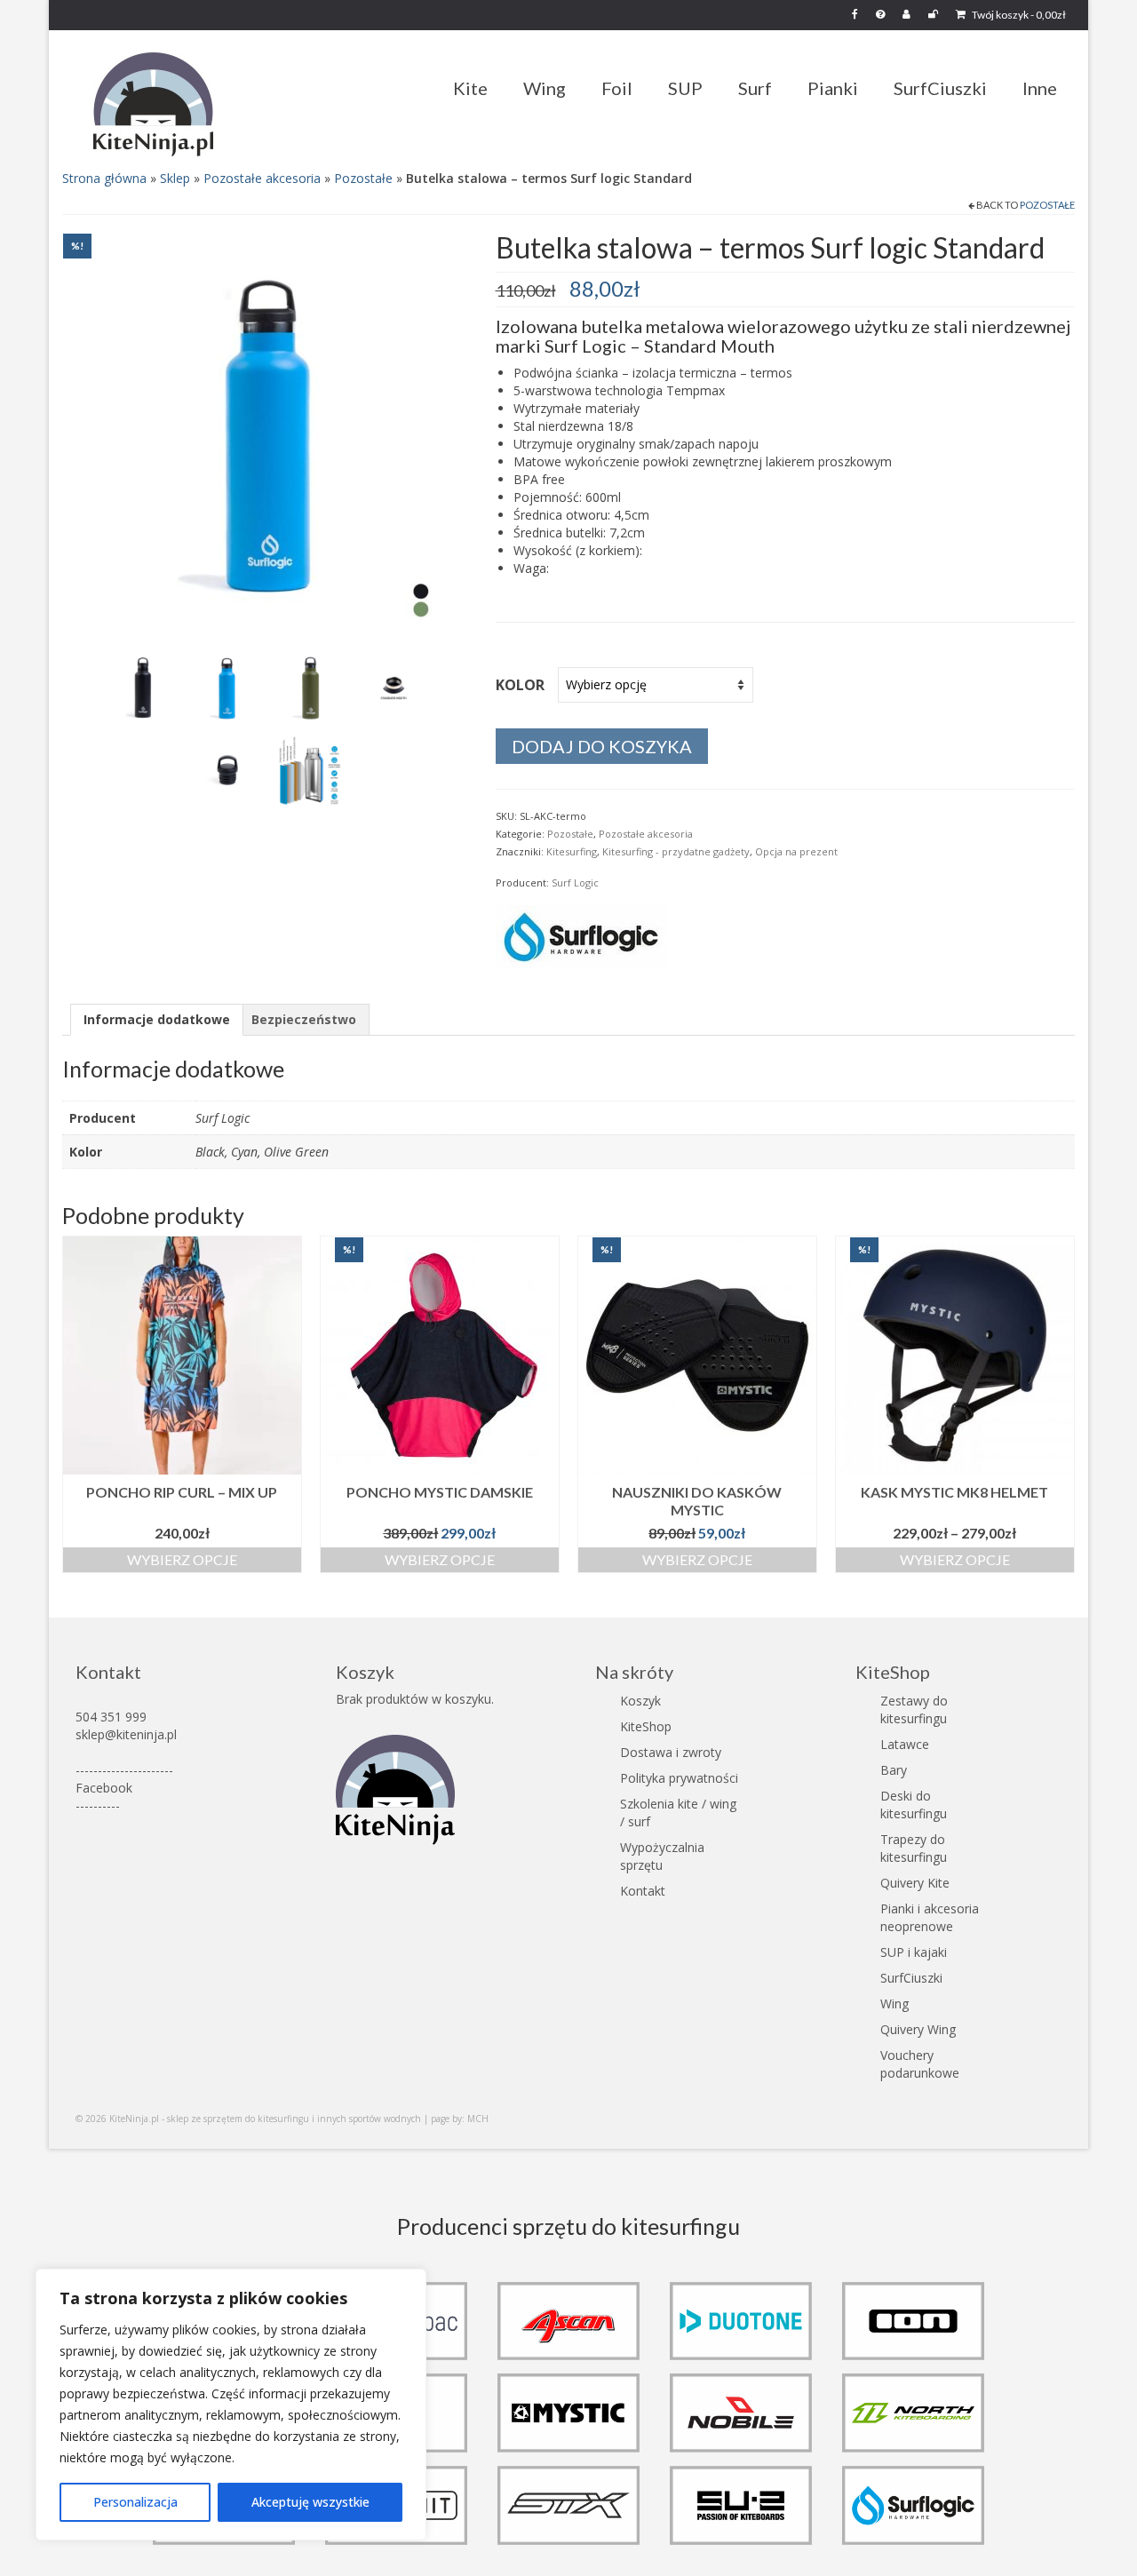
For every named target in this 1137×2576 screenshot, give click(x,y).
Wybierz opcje (182, 1559)
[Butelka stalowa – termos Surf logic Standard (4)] (310, 770)
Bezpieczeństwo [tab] (304, 1019)
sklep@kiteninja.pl (126, 1734)
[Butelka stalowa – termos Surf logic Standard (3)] (227, 770)
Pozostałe (363, 178)
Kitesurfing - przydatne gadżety (676, 851)
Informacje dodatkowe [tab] (157, 1019)
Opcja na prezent (796, 851)
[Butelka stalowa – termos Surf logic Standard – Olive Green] (310, 687)
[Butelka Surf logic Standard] (266, 435)
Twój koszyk (1018, 15)
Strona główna (104, 178)
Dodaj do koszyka (602, 746)
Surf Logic (575, 883)
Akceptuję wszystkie (310, 2502)
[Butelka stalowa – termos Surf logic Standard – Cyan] (227, 687)
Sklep (175, 178)
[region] (231, 2405)
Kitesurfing (572, 851)
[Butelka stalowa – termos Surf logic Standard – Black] (143, 687)
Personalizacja (135, 2502)
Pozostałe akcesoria (262, 178)
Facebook (104, 1788)
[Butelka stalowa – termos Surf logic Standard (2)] (394, 687)
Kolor (520, 685)
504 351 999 (111, 1717)
